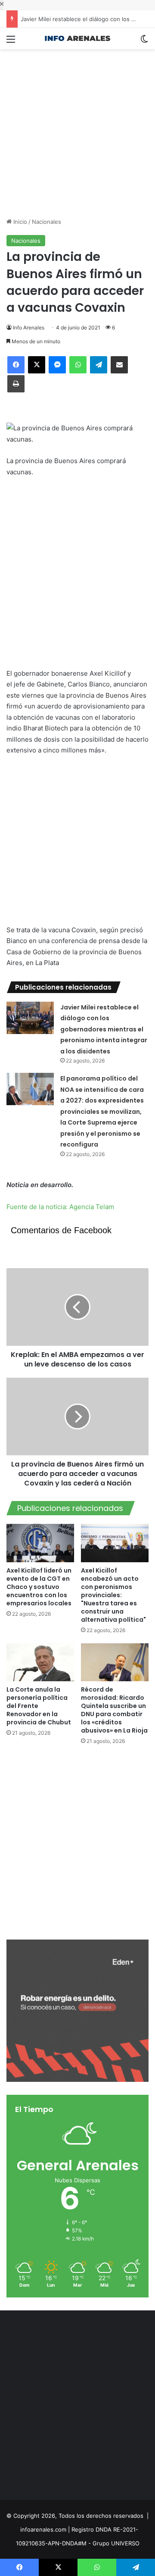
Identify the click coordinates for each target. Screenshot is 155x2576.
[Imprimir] (16, 384)
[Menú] (11, 42)
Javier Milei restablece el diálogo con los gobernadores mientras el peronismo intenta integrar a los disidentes (104, 1029)
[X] (37, 365)
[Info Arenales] (77, 39)
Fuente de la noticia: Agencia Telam (60, 1207)
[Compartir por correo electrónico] (119, 365)
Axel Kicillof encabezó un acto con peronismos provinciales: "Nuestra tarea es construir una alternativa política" (113, 1595)
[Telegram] (99, 365)
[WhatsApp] (78, 365)
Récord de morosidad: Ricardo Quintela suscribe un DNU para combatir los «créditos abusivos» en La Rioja (114, 1710)
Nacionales (46, 222)
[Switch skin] (144, 42)
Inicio (19, 222)
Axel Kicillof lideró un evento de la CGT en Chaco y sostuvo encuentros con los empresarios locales (39, 1587)
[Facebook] (16, 365)
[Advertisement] (77, 127)
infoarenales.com (43, 2529)
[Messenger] (57, 365)
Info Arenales (29, 327)
